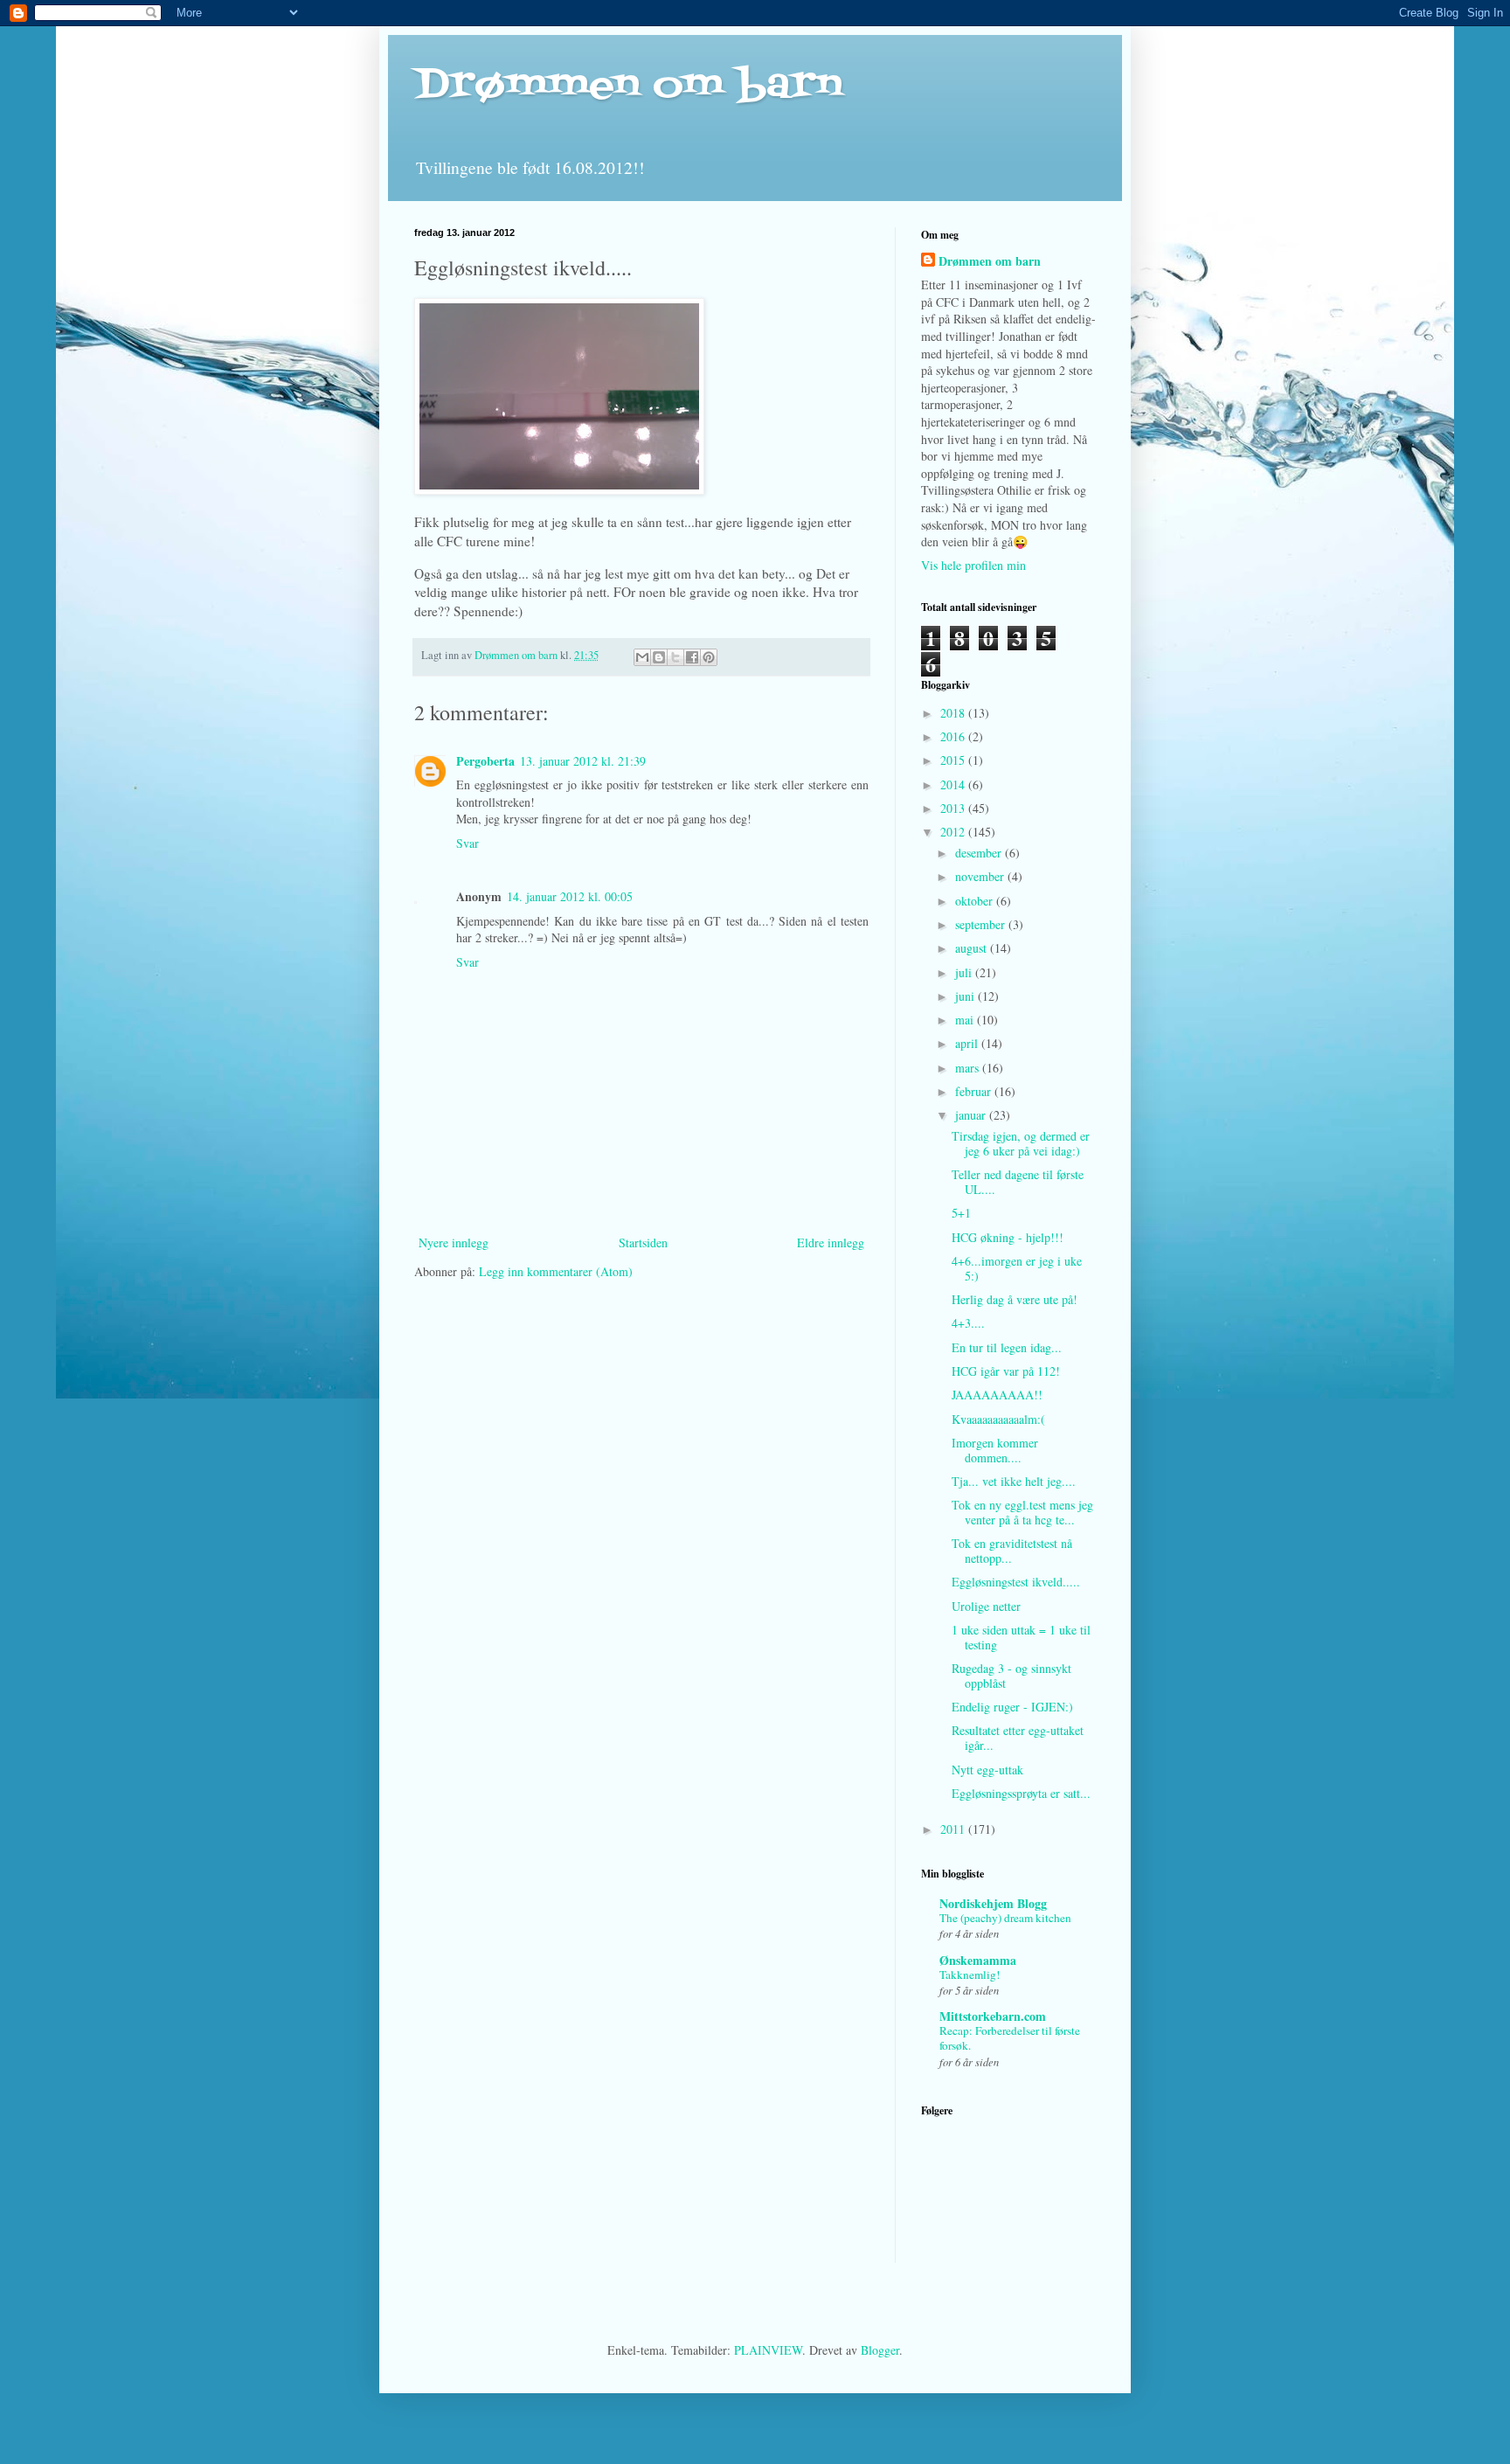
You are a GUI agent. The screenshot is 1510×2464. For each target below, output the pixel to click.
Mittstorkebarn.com (993, 2016)
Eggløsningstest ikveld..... (1016, 1582)
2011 (954, 1829)
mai (966, 1020)
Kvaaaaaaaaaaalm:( (998, 1419)
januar (972, 1115)
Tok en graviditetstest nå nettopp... (1012, 1551)
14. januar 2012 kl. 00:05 (570, 896)
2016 (954, 736)
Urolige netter (986, 1606)
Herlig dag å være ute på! (1015, 1299)
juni (966, 996)
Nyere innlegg (454, 1242)
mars (969, 1068)
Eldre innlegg (831, 1242)
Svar (468, 843)
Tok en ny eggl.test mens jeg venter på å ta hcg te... (1022, 1512)
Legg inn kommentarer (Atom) (556, 1271)
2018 (954, 713)
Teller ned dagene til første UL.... (1018, 1182)
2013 (954, 808)
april (968, 1043)
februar (975, 1091)
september (982, 924)
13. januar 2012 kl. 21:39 (583, 761)
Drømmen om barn (628, 86)
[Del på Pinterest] (709, 657)
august (973, 948)
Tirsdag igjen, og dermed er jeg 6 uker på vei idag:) (1021, 1143)
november (981, 876)
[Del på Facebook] (692, 657)
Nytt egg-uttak (987, 1770)
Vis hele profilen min (973, 565)
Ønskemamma (978, 1960)
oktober (976, 901)
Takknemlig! (970, 1975)
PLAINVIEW (768, 2350)
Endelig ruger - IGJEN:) (1012, 1707)
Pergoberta (485, 761)
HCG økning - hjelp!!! (1008, 1237)
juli (965, 972)
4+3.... (968, 1323)
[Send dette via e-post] (642, 657)
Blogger (880, 2350)
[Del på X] (675, 657)
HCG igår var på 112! (1006, 1371)
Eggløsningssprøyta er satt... (1021, 1793)
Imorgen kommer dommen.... (995, 1450)
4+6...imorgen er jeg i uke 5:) (1017, 1268)
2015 (954, 760)
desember (980, 853)
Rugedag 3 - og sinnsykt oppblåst (1011, 1676)
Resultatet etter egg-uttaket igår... (1018, 1738)
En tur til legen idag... (1007, 1347)
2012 (954, 832)
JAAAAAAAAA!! (997, 1395)
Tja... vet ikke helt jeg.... (1014, 1481)
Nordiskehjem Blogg (993, 1903)
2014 (954, 784)
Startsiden (643, 1242)
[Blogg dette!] (659, 657)
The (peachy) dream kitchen (1005, 1918)
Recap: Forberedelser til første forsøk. (1010, 2038)
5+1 (961, 1213)
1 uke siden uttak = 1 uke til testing (1021, 1637)
